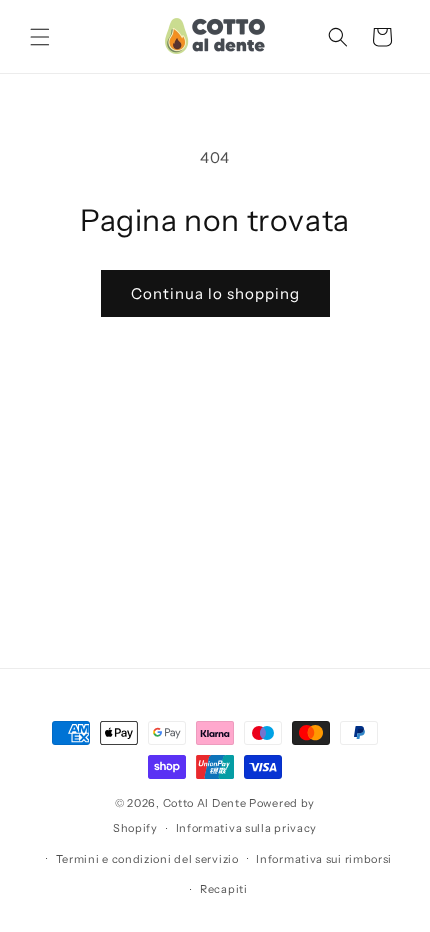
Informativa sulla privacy (247, 828)
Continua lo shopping (215, 293)
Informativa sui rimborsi (324, 859)
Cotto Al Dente (205, 803)
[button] (40, 37)
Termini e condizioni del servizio (147, 859)
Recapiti (224, 889)
